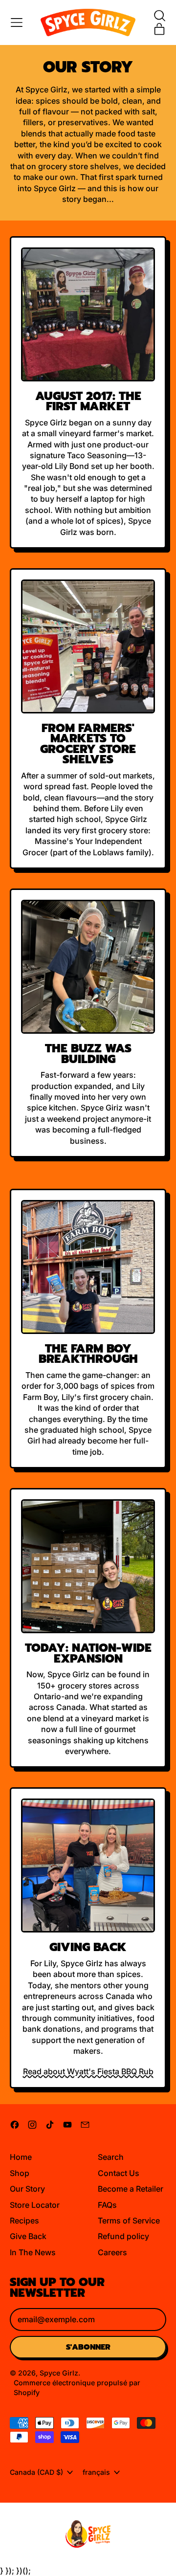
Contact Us (119, 2173)
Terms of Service (129, 2221)
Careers (112, 2252)
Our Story (27, 2189)
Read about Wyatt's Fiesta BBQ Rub (88, 2071)
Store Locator (35, 2205)
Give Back (28, 2236)
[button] (159, 16)
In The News (33, 2252)
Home (21, 2157)
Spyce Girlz (59, 2373)
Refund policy (123, 2236)
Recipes (24, 2221)
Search (111, 2157)
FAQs (107, 2205)
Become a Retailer (131, 2189)
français (96, 2472)
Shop (20, 2173)
